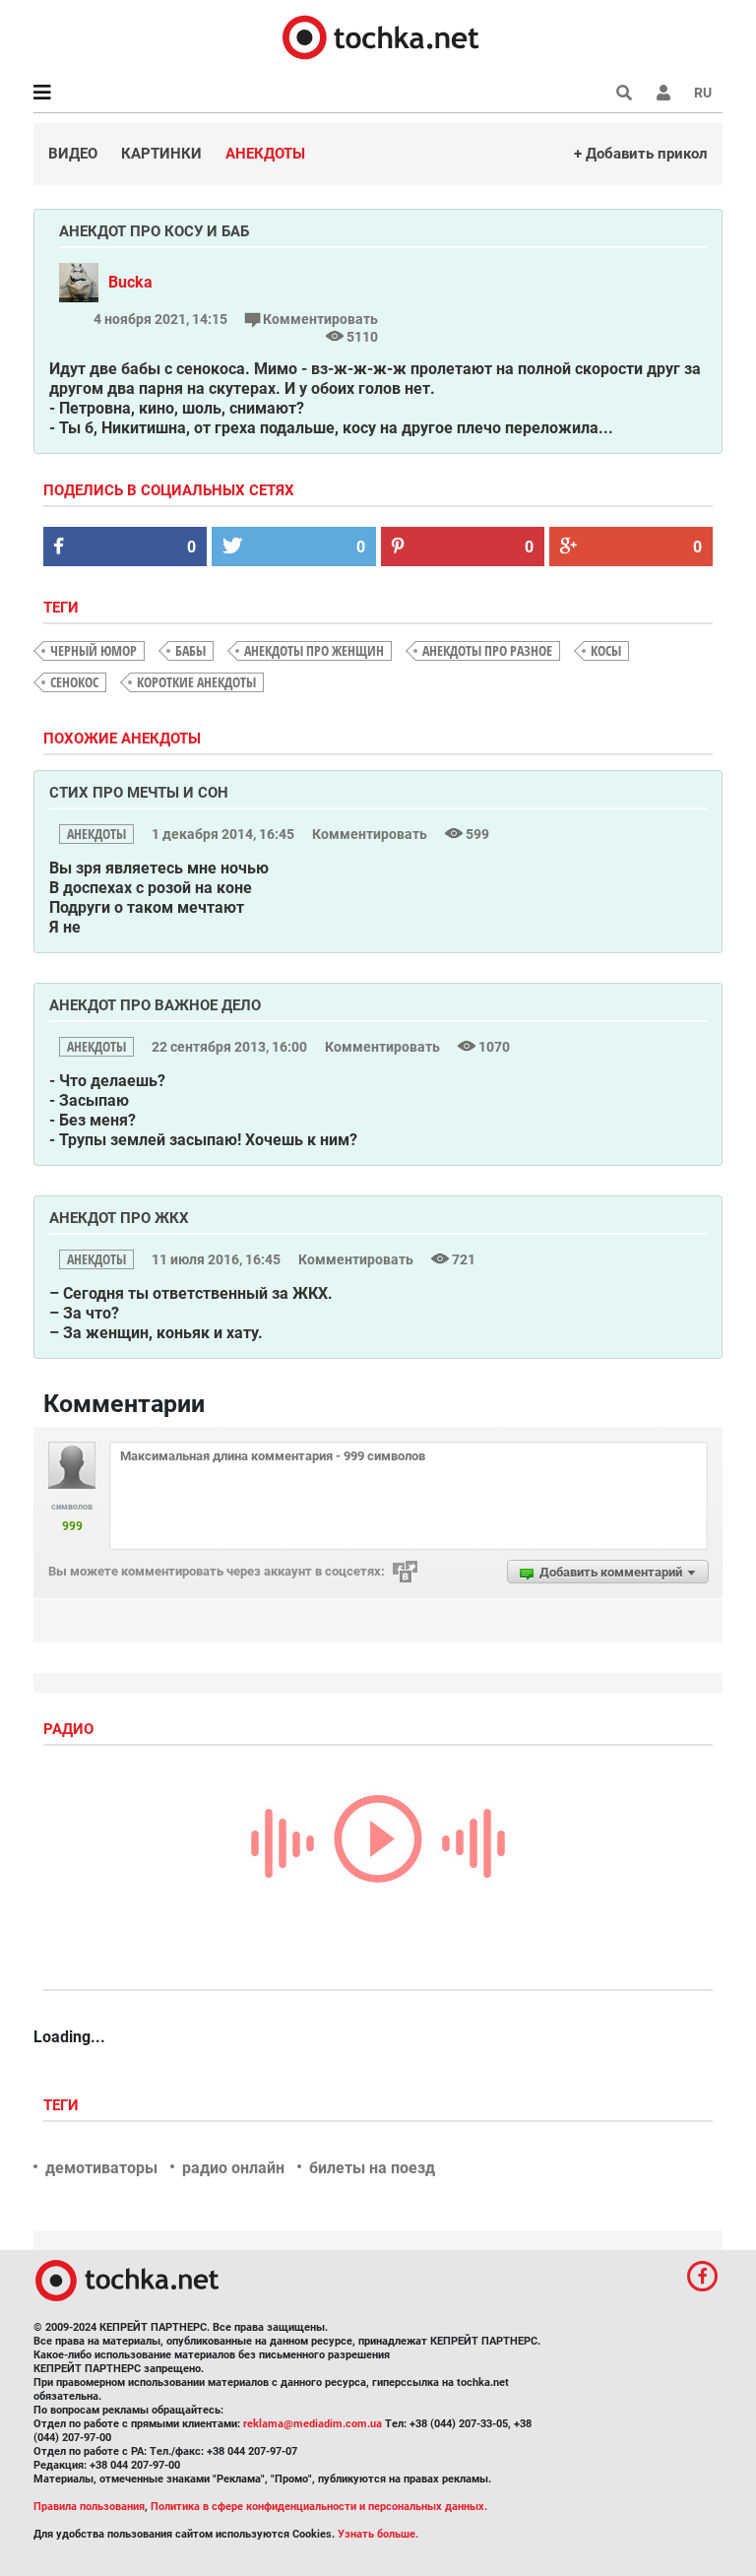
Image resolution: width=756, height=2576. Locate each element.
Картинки (161, 154)
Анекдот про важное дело (155, 1005)
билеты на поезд (372, 2168)
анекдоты (96, 834)
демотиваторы (101, 2168)
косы (606, 650)
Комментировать (319, 319)
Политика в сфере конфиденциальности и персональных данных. (319, 2507)
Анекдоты (265, 154)
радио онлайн (233, 2168)
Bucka (130, 282)
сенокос (74, 682)
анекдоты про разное (487, 650)
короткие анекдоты (196, 682)
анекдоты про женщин (314, 650)
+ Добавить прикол (641, 154)
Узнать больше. (378, 2534)
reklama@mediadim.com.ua (313, 2424)
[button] (663, 93)
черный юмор (94, 650)
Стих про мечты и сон (139, 793)
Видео (73, 154)
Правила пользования (89, 2507)
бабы (190, 650)
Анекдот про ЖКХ (119, 1218)
